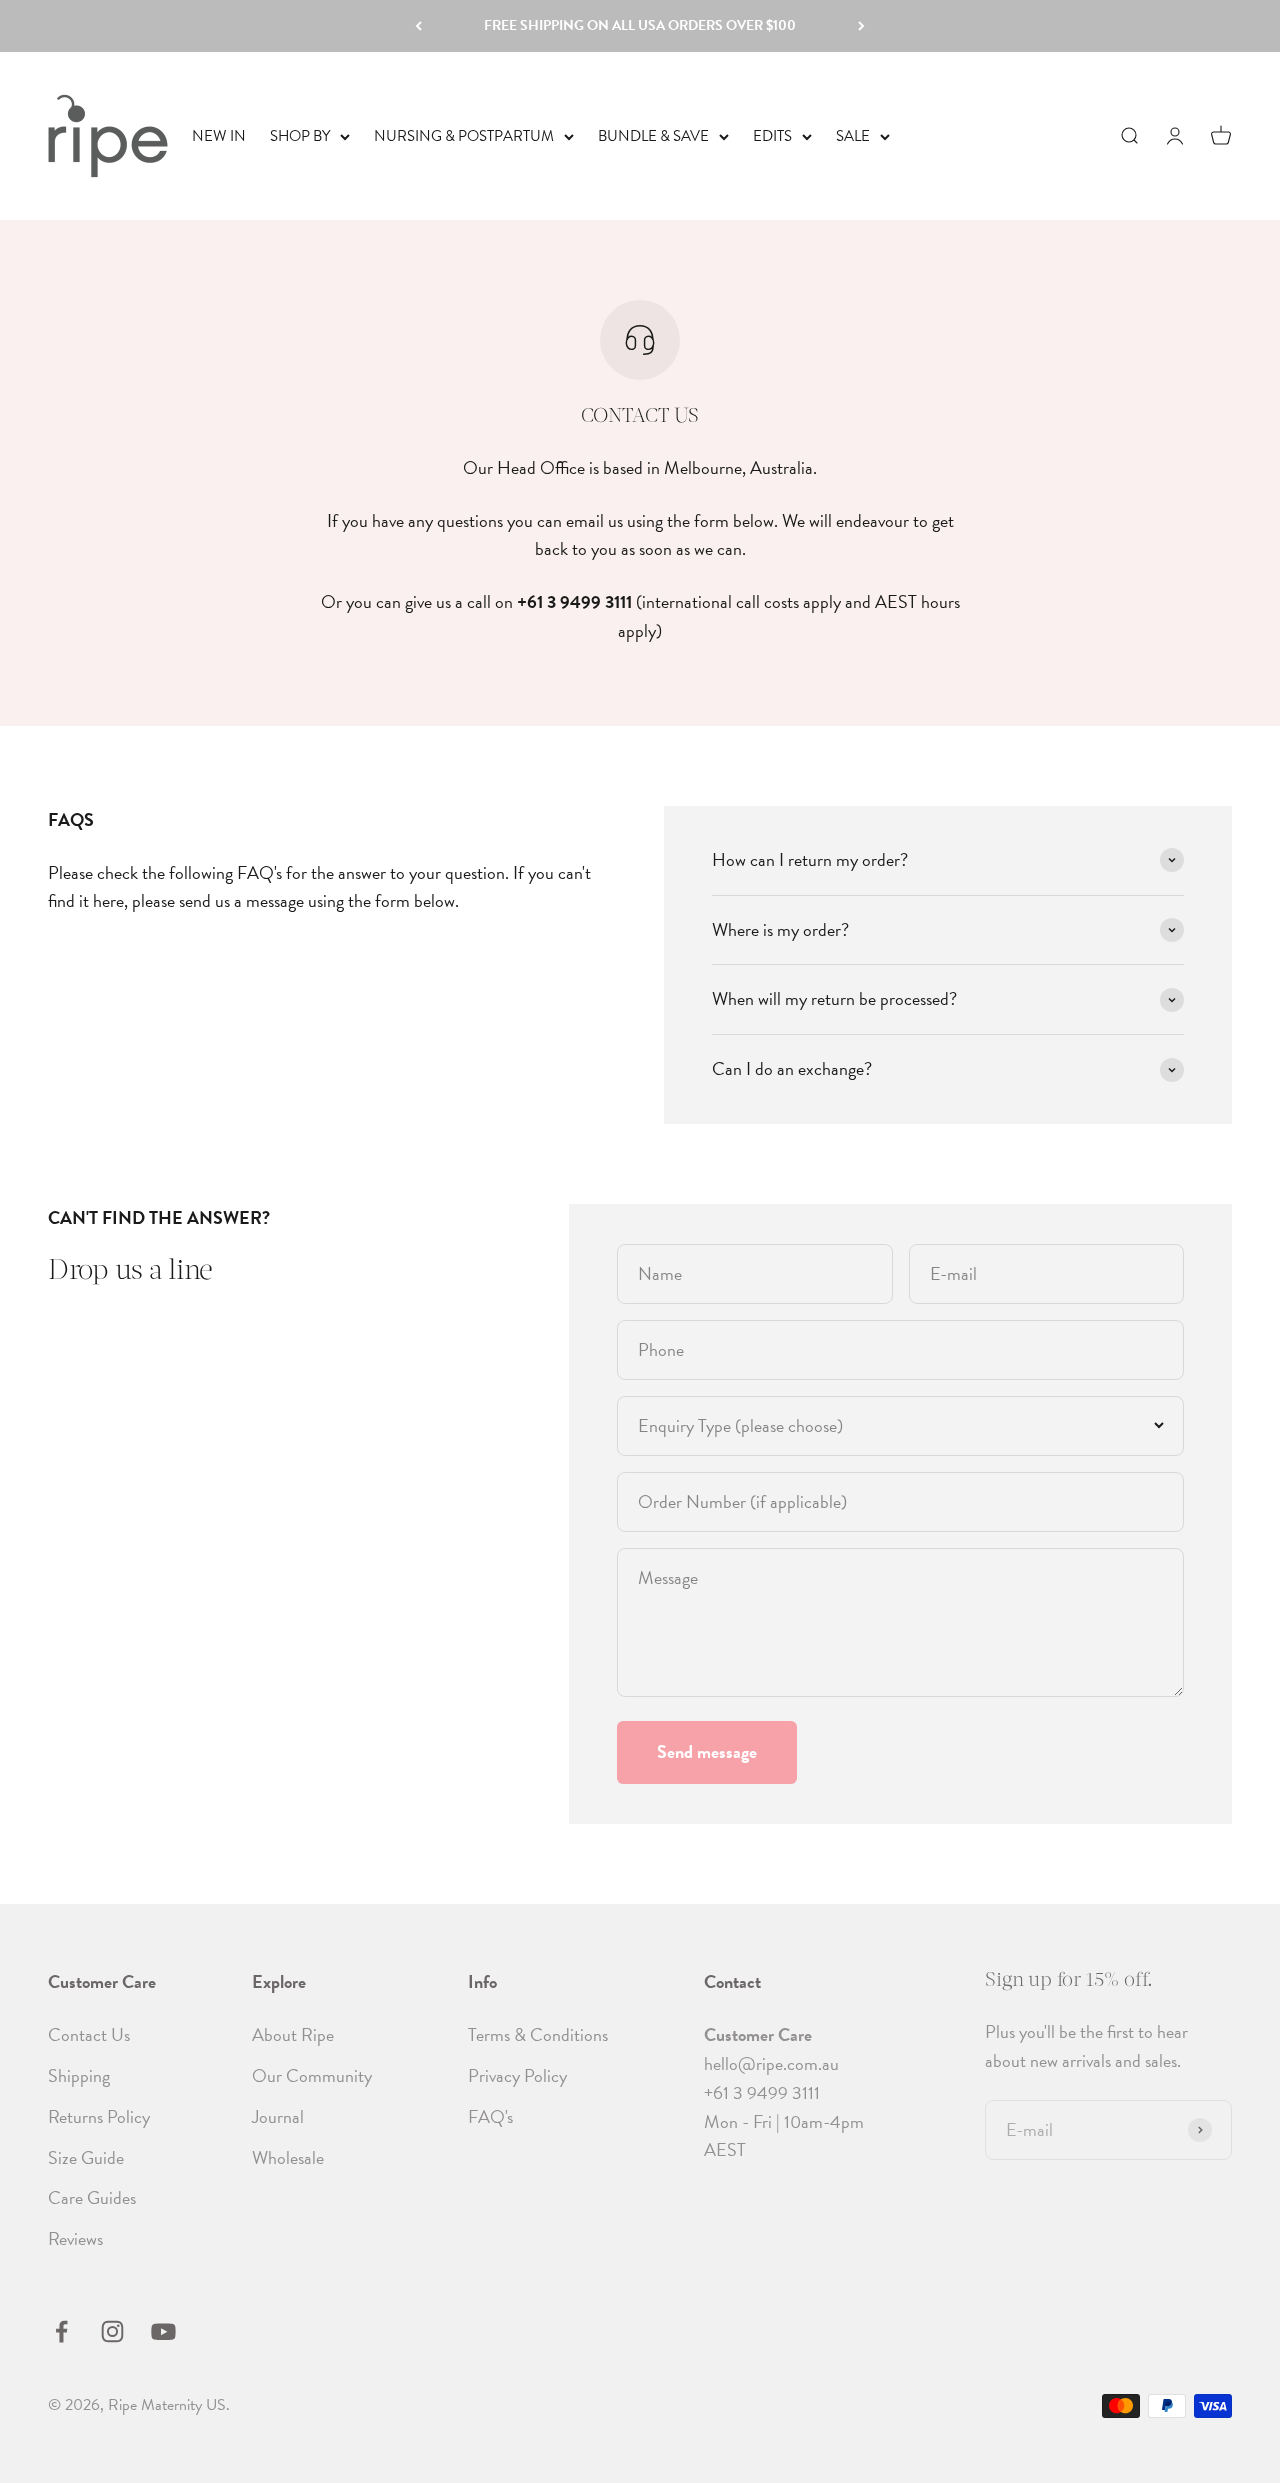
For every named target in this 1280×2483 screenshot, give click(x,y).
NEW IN (219, 136)
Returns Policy (99, 2116)
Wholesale (288, 2157)
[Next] (861, 26)
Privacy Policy (517, 2075)
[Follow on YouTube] (163, 2331)
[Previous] (418, 26)
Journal (278, 2116)
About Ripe (293, 2034)
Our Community (312, 2075)
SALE (853, 136)
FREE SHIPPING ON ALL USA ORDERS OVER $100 (640, 25)
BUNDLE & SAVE (653, 136)
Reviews (75, 2238)
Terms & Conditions (538, 2034)
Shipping (79, 2075)
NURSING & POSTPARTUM (464, 136)
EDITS (772, 136)
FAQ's (490, 2116)
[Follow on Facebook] (61, 2331)
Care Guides (92, 2197)
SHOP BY (300, 136)
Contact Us (89, 2034)
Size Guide (86, 2157)
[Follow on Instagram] (112, 2331)
